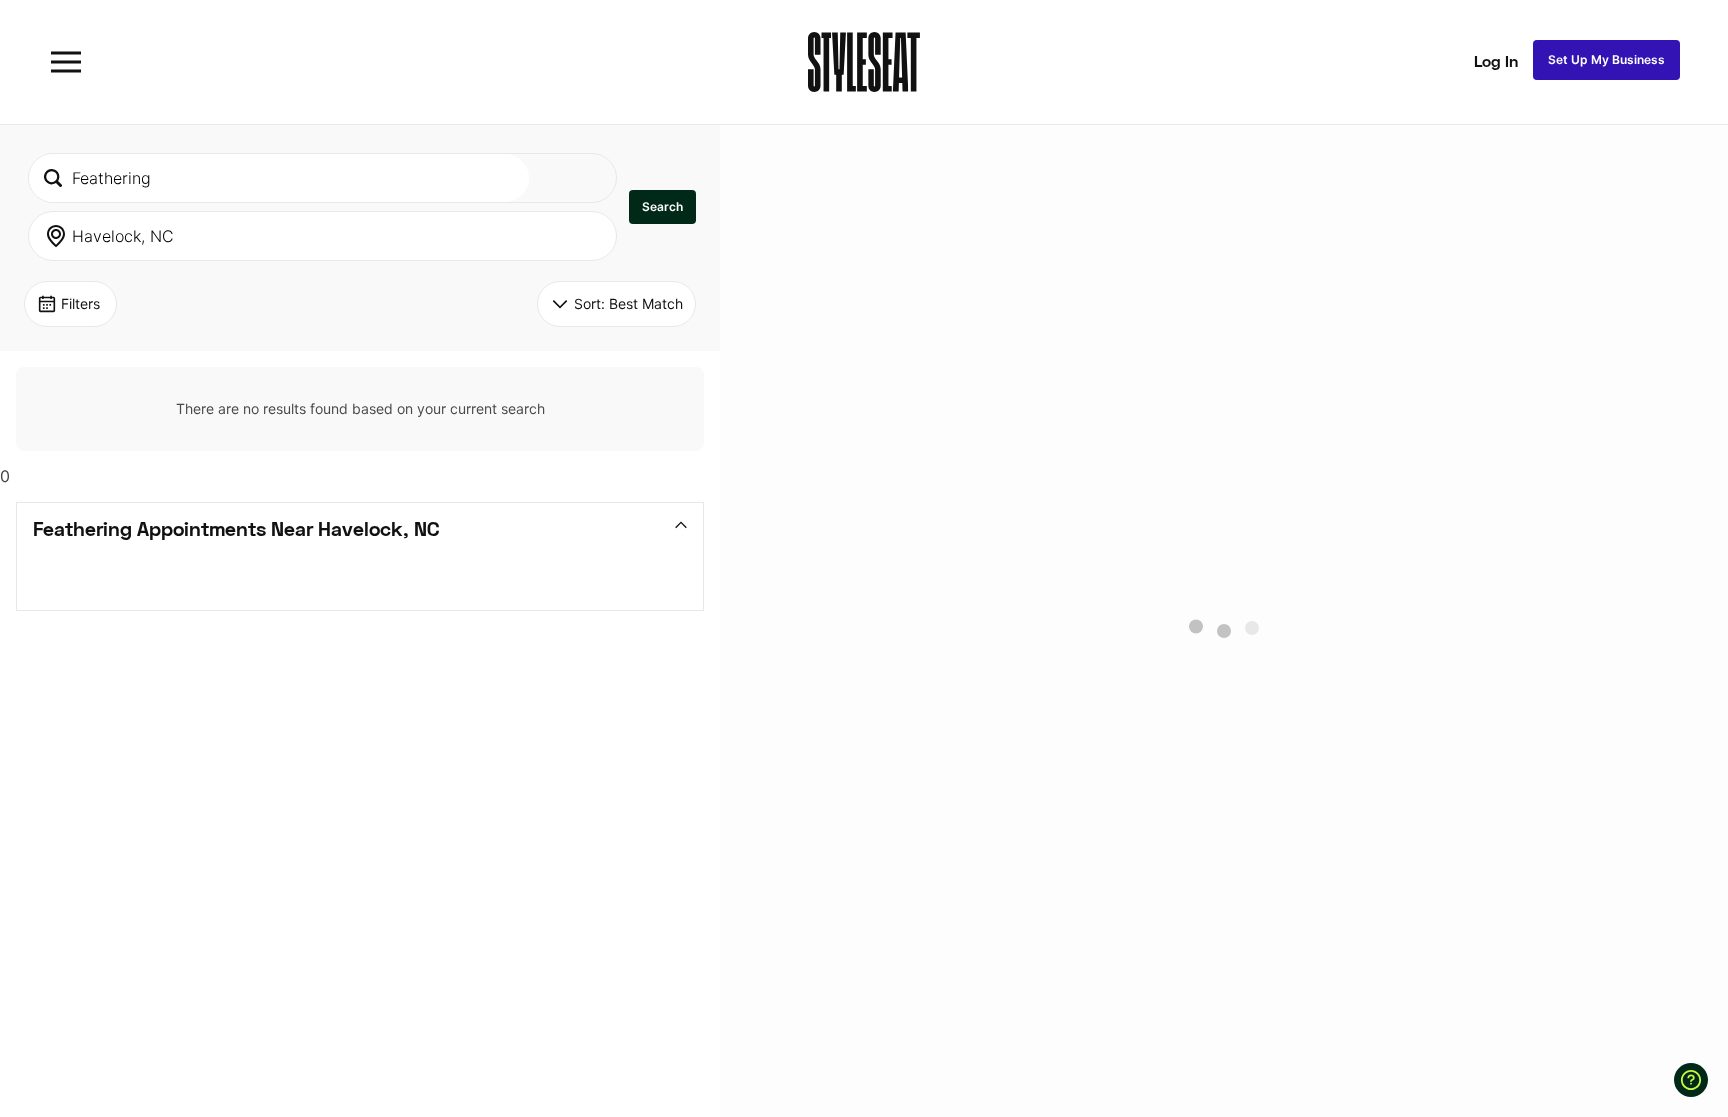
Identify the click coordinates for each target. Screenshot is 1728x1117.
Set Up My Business (1606, 59)
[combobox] (279, 178)
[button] (662, 207)
